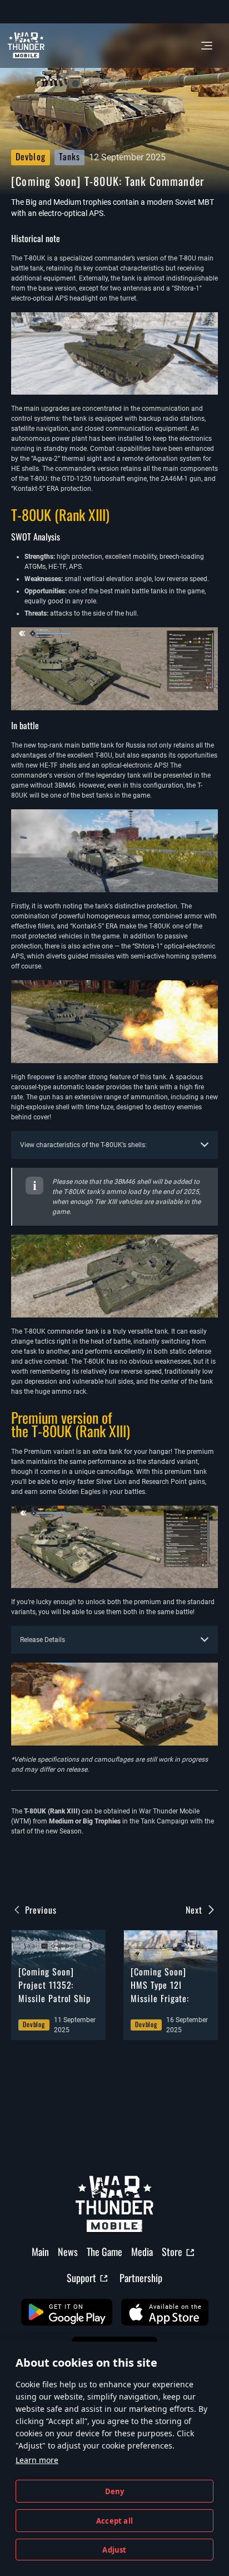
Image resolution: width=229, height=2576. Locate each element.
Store (172, 2251)
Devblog (31, 156)
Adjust (114, 2550)
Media (142, 2251)
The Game (104, 2251)
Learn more (37, 2460)
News (68, 2251)
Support (81, 2278)
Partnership (141, 2278)
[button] (67, 2312)
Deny (115, 2491)
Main (40, 2251)
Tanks (70, 156)
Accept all (114, 2521)
